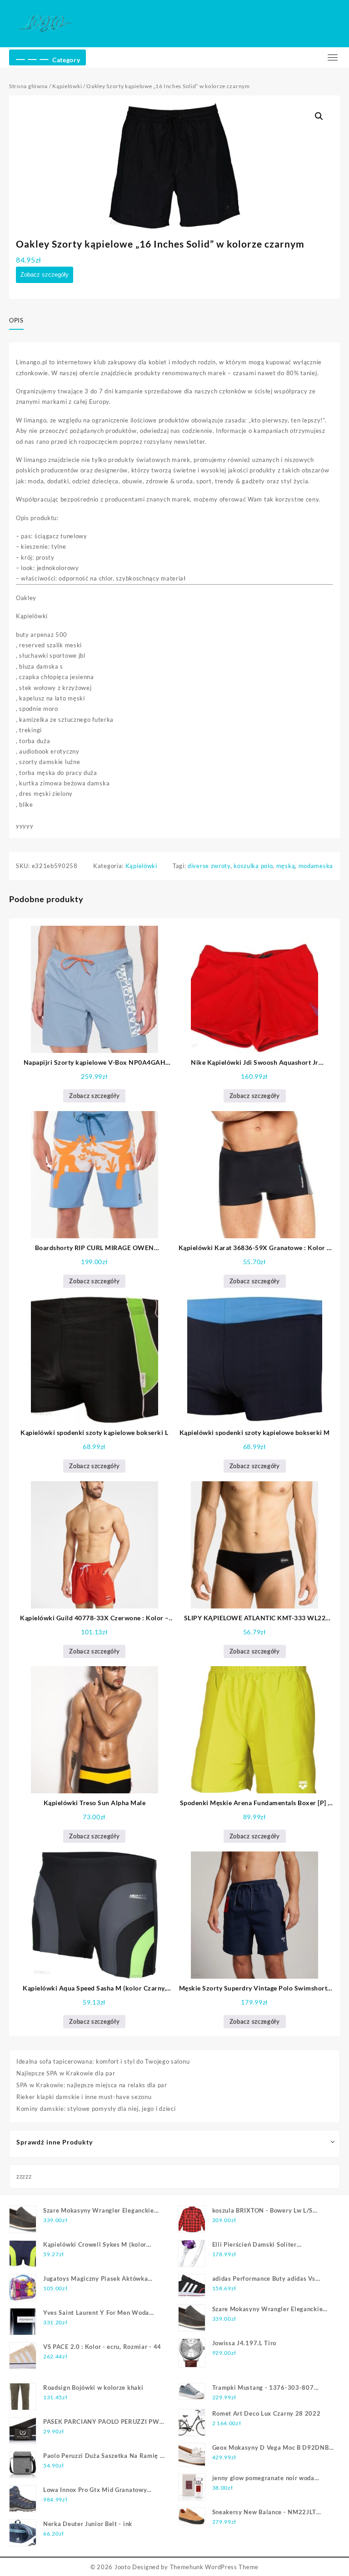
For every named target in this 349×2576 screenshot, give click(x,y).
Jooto (123, 2567)
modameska (316, 866)
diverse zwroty (209, 866)
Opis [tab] (16, 320)
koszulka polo (253, 866)
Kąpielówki (67, 86)
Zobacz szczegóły (45, 275)
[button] (319, 116)
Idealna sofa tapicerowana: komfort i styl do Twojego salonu (103, 2061)
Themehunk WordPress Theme (214, 2567)
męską (286, 866)
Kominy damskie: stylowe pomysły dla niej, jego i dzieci (96, 2109)
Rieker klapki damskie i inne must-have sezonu (84, 2097)
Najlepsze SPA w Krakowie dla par (66, 2073)
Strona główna (28, 86)
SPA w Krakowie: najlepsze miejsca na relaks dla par (92, 2085)
